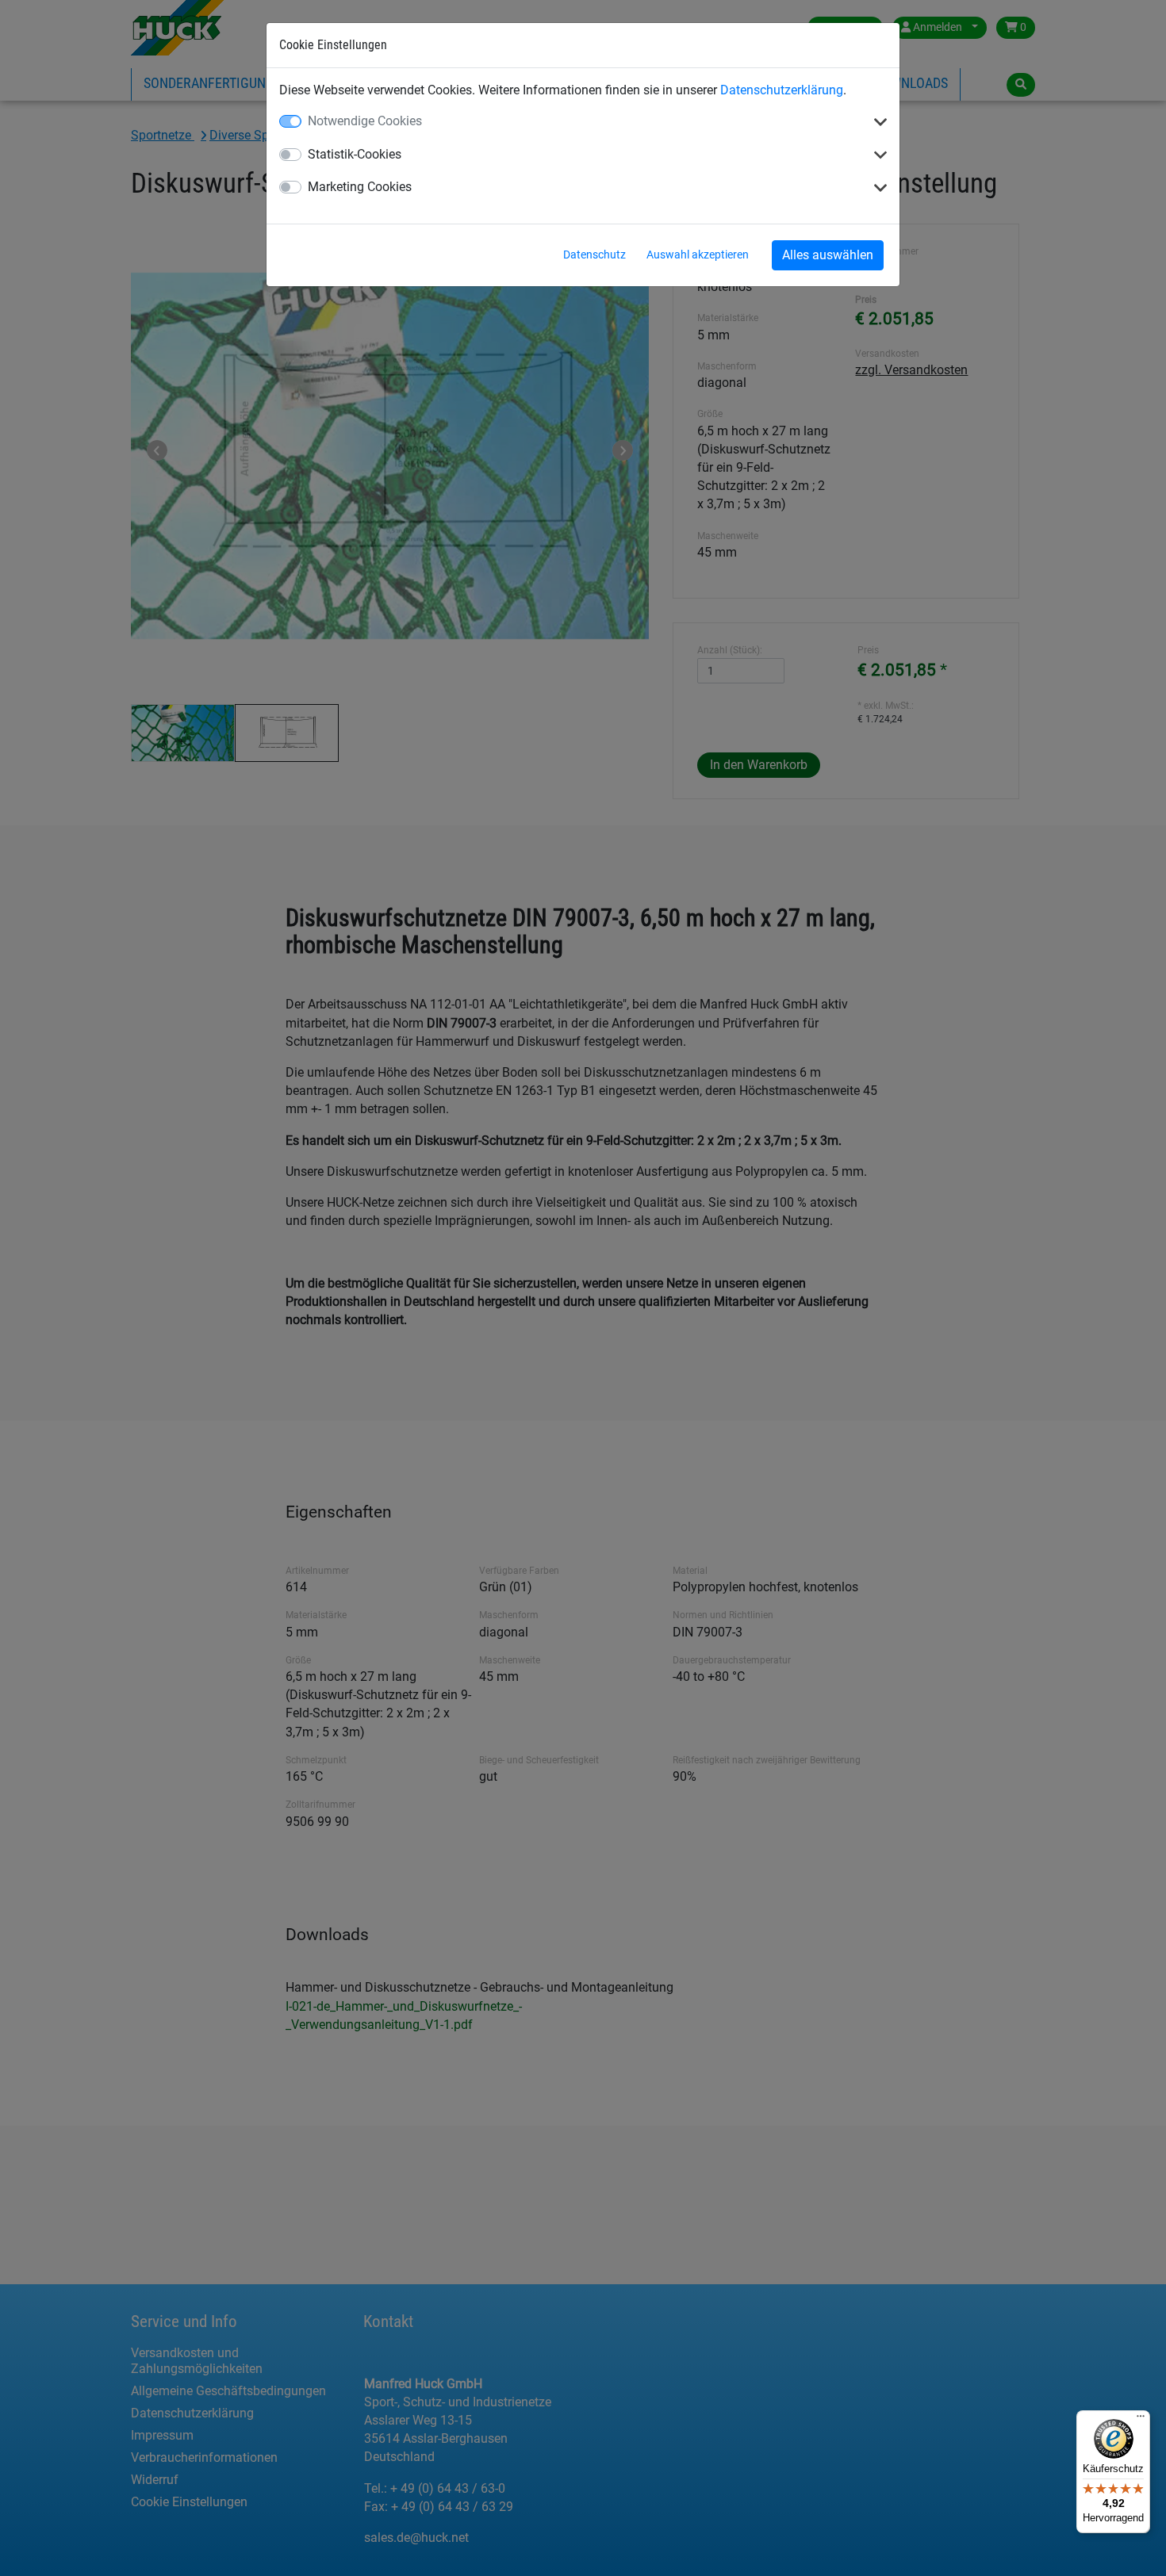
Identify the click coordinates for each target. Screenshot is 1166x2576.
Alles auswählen (828, 255)
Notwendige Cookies (365, 121)
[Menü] (1141, 2420)
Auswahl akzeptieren (698, 255)
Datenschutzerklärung (782, 90)
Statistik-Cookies (355, 154)
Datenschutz (595, 255)
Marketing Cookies (360, 187)
